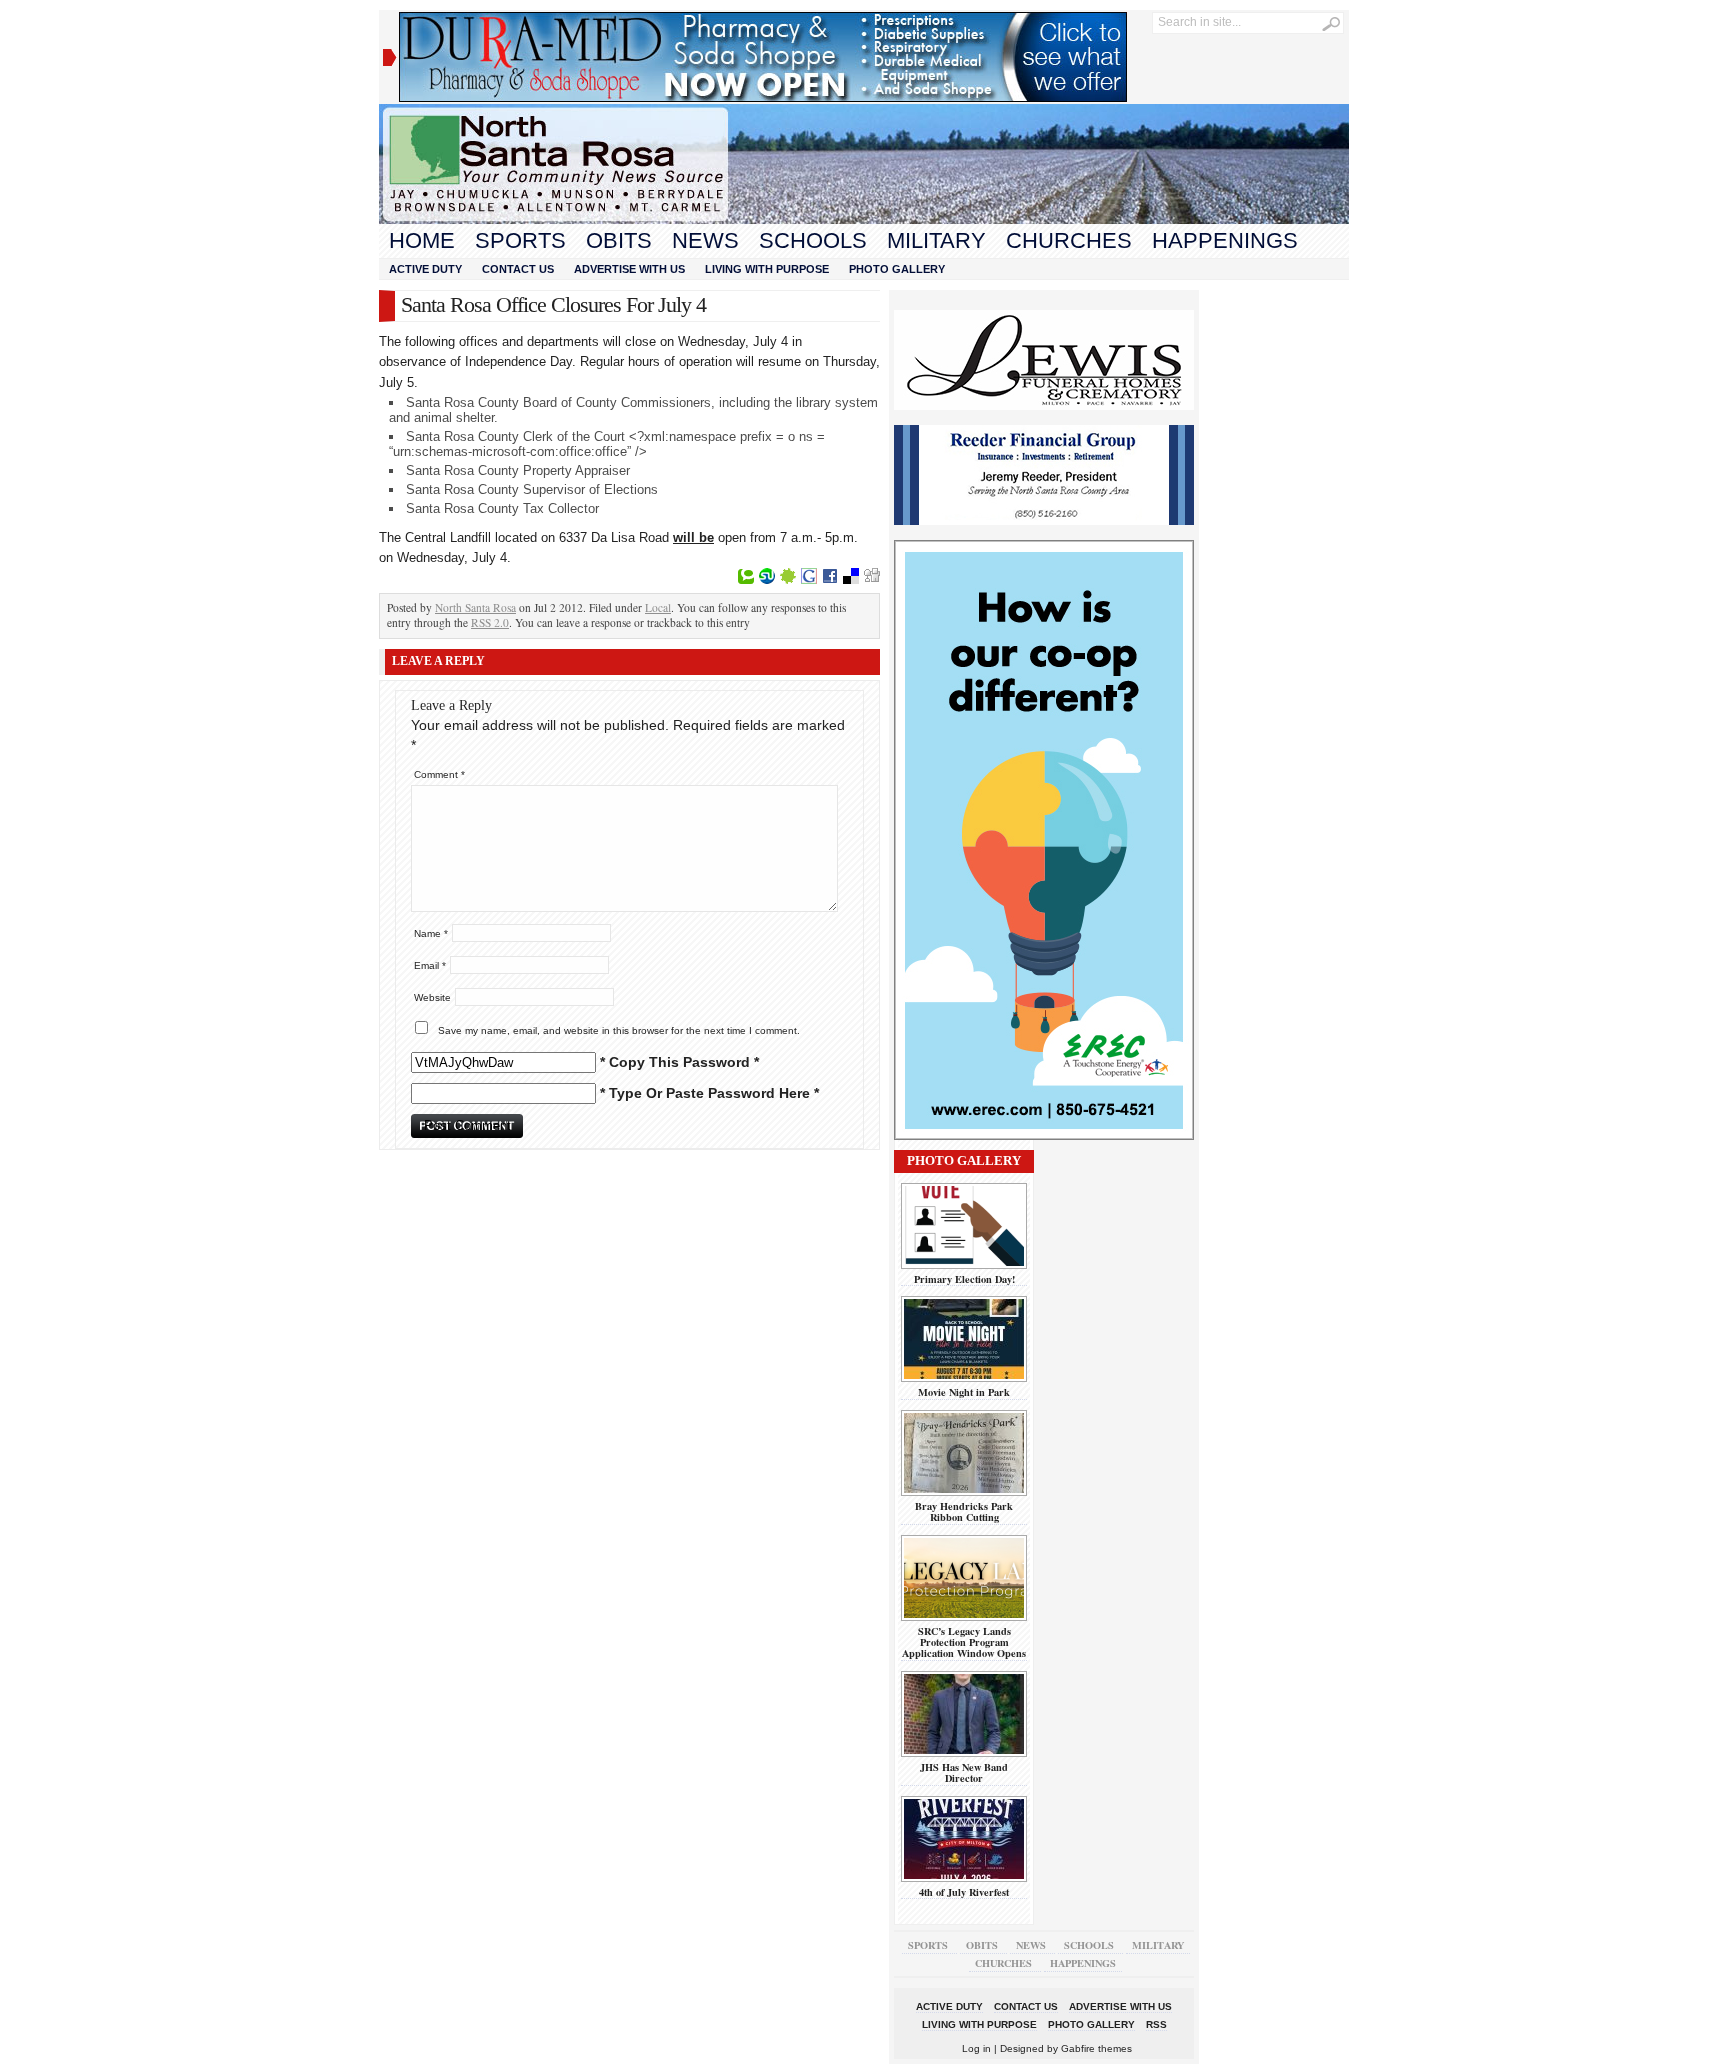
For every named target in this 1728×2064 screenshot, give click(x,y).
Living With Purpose (767, 269)
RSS (1156, 2024)
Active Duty (425, 269)
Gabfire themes (1096, 2048)
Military (936, 240)
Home (422, 240)
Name (431, 933)
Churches (1069, 240)
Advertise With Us (629, 269)
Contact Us (518, 269)
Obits (619, 240)
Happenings (1225, 240)
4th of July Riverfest (964, 1892)
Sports (520, 240)
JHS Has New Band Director (964, 1772)
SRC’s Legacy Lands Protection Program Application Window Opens (964, 1642)
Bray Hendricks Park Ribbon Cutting (964, 1511)
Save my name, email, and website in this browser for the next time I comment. (619, 1030)
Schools (813, 240)
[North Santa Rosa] (864, 219)
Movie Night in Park (964, 1392)
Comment (439, 774)
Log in (976, 2048)
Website (432, 997)
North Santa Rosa (475, 607)
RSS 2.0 (490, 622)
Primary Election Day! (964, 1279)
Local (658, 607)
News (705, 240)
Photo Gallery (897, 269)
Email (430, 965)
